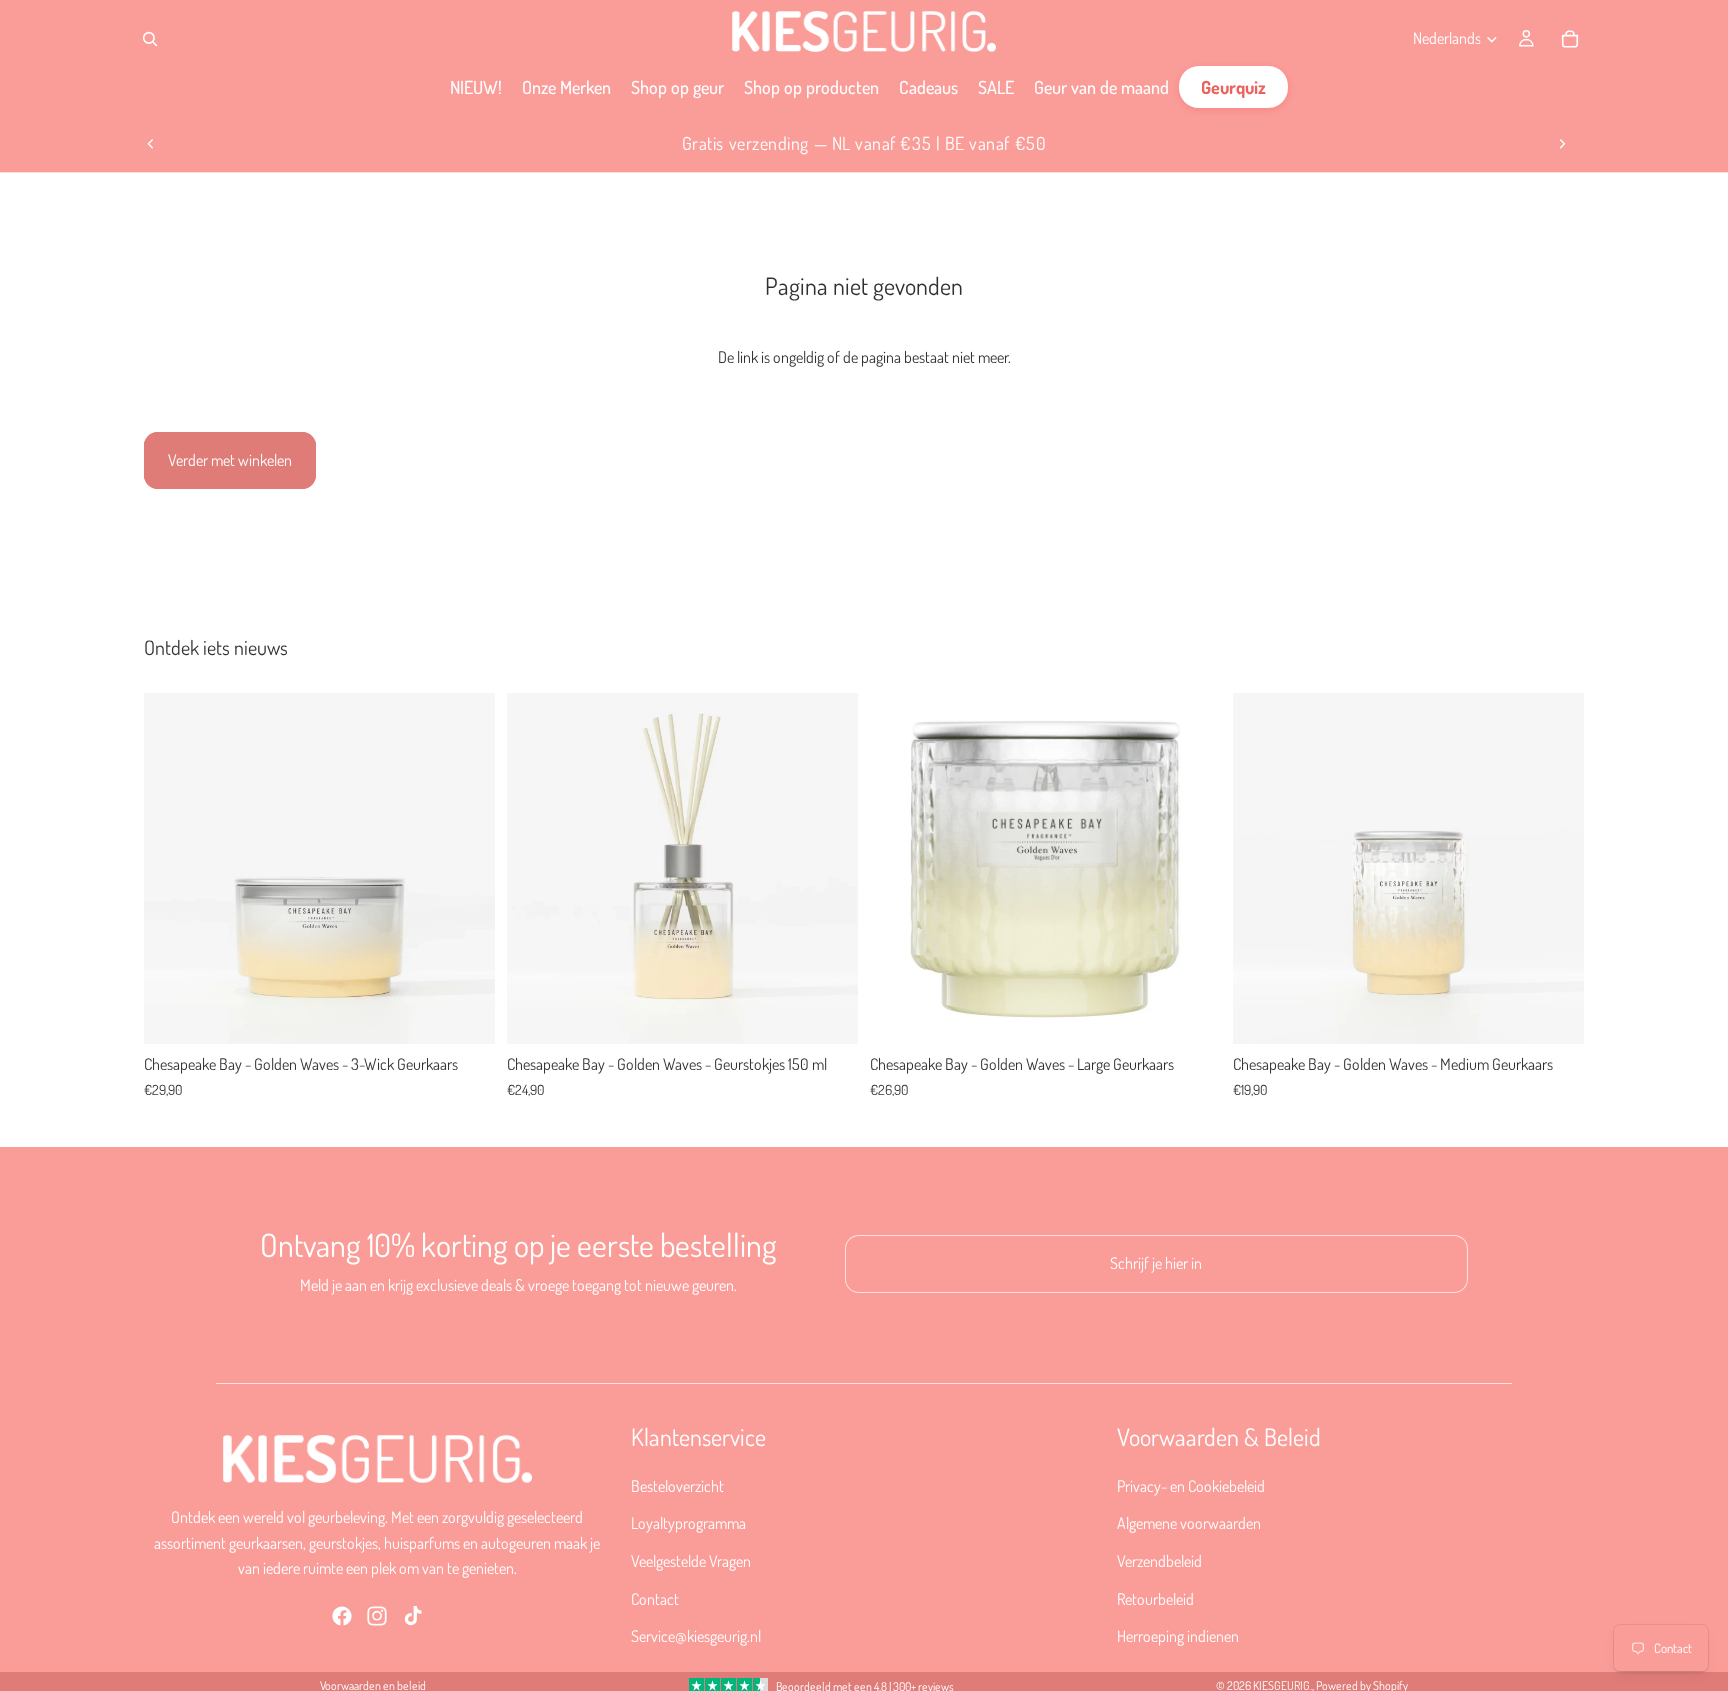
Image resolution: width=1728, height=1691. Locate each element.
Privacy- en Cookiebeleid (1191, 1485)
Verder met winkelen (230, 460)
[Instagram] (377, 1615)
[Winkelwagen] (1570, 39)
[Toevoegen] (464, 1014)
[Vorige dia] (151, 144)
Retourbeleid (1155, 1598)
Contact (655, 1598)
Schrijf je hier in (1156, 1263)
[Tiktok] (413, 1615)
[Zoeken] (150, 39)
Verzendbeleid (1159, 1561)
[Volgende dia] (1562, 144)
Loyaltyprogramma (688, 1523)
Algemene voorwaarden (1189, 1523)
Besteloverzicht (677, 1485)
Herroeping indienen (1178, 1636)
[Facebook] (342, 1615)
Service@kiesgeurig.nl (696, 1636)
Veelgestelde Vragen (691, 1561)
